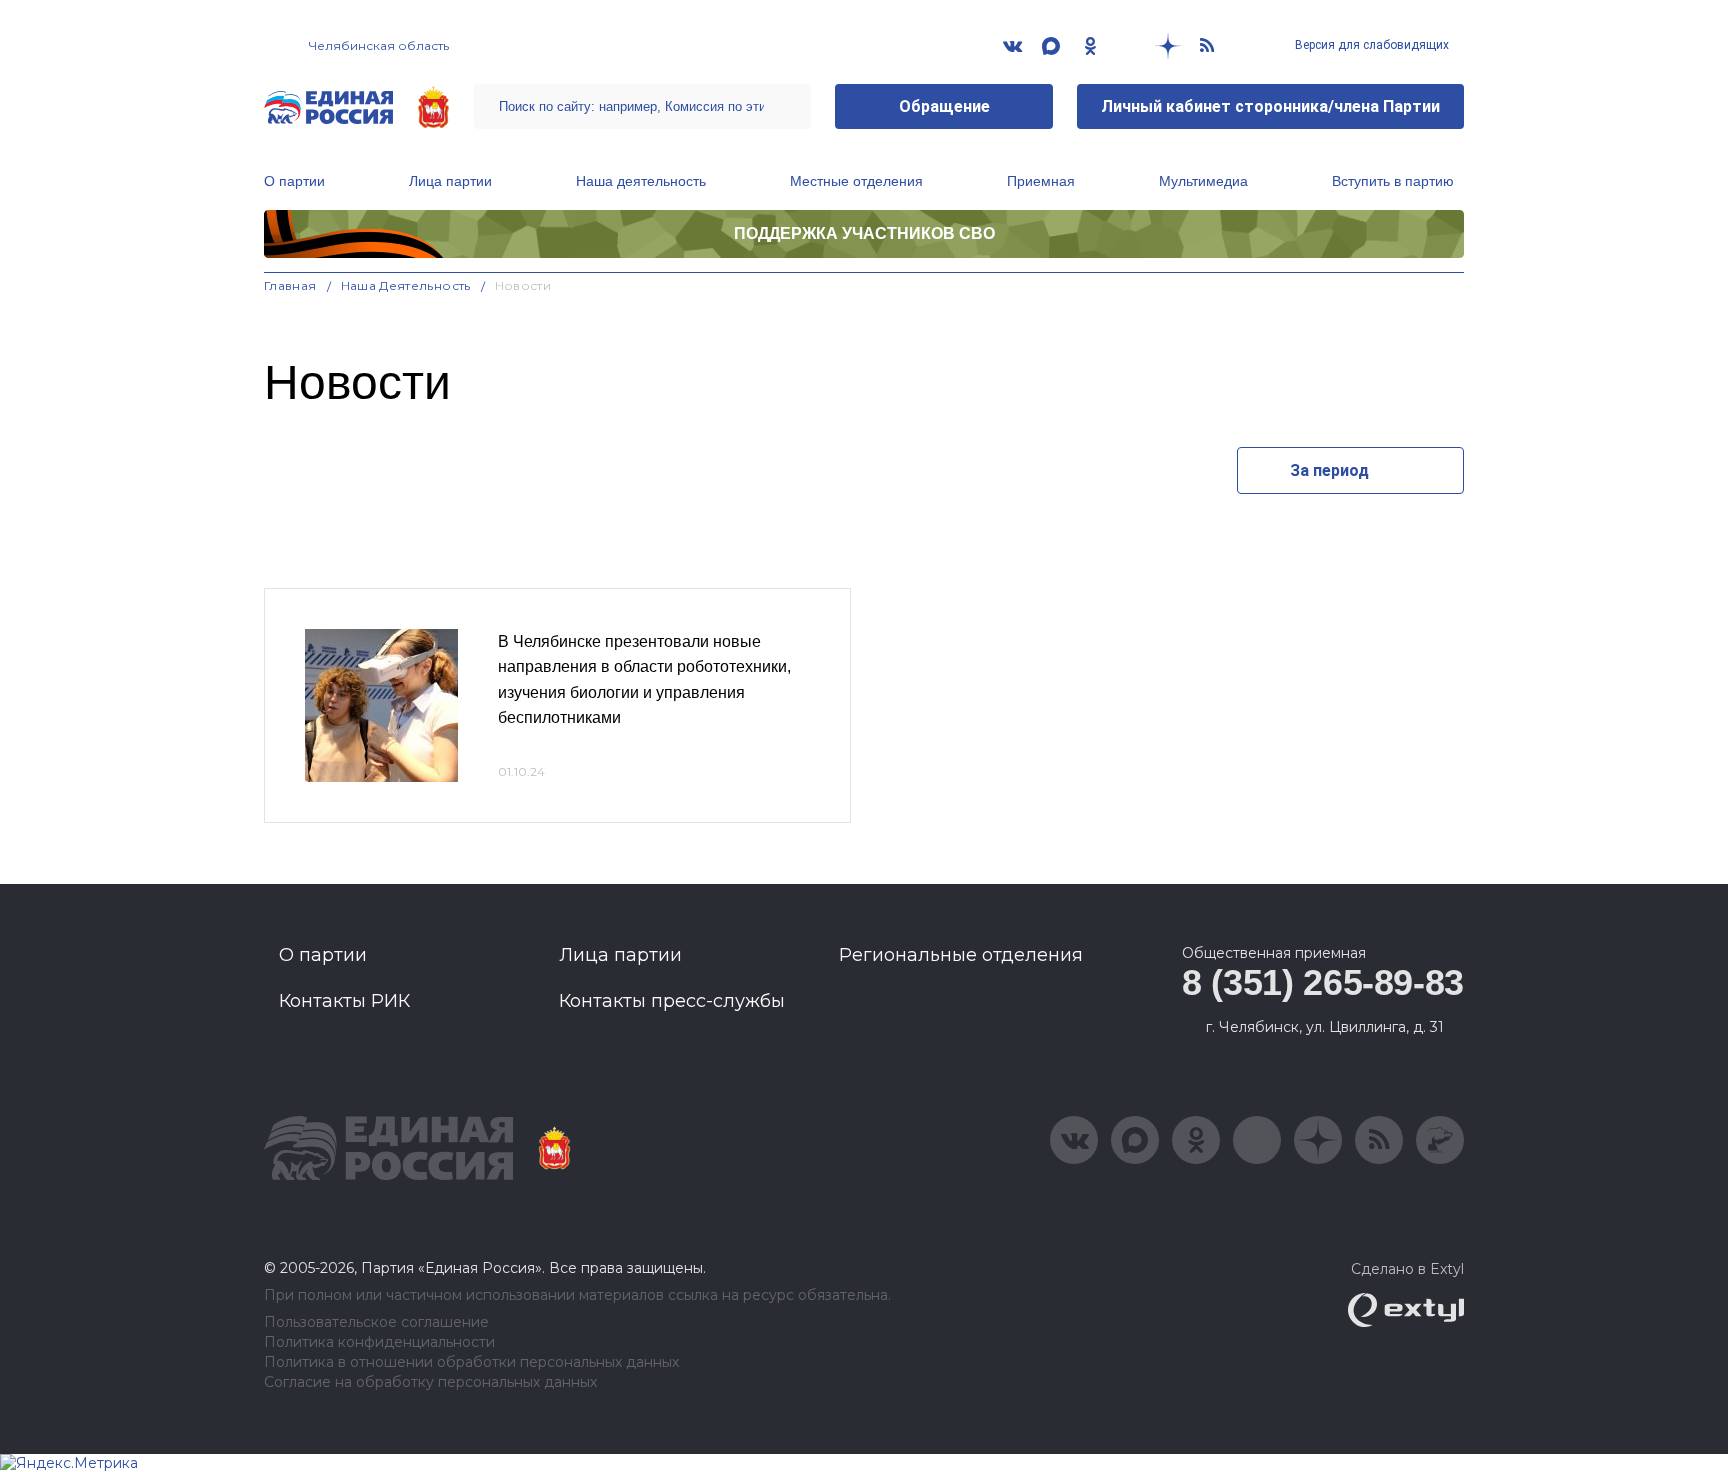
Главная (290, 285)
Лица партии (450, 181)
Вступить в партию (1393, 181)
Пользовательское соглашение (376, 1322)
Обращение (944, 106)
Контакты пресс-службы (672, 1001)
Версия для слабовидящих (1370, 45)
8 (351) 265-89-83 (1323, 982)
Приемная (1041, 181)
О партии (294, 181)
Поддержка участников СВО (864, 233)
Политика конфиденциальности (379, 1342)
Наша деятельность (641, 181)
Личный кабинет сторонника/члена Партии (1270, 106)
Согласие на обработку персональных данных (430, 1382)
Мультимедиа (1203, 181)
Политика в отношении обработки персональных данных (471, 1362)
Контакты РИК (344, 1001)
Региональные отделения (961, 955)
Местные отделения (856, 181)
